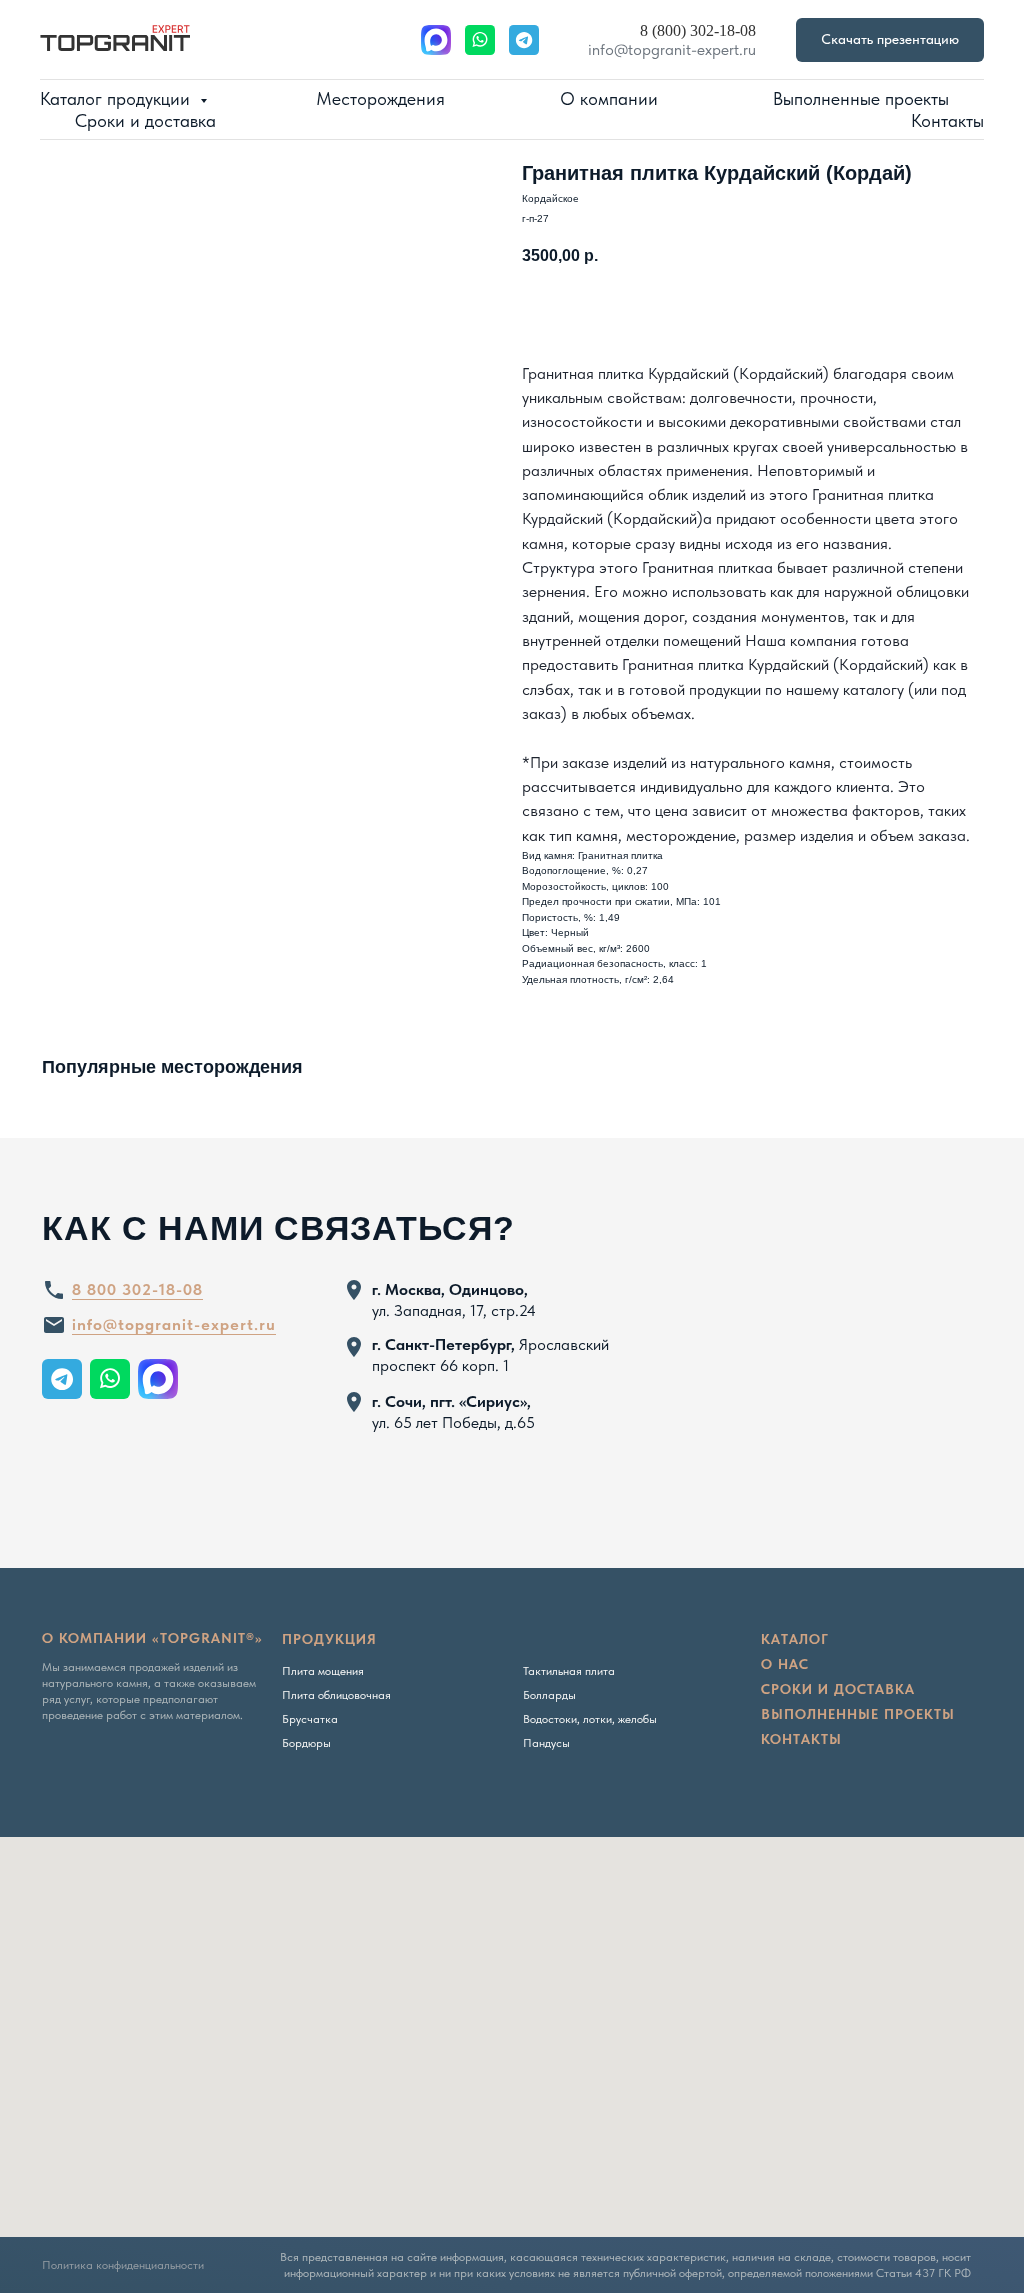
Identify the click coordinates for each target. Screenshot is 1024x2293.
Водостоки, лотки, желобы (590, 1719)
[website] (436, 40)
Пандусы (546, 1743)
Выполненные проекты (861, 98)
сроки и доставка (838, 1689)
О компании (609, 98)
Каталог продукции (117, 98)
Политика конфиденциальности (123, 2265)
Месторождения (380, 98)
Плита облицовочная (336, 1695)
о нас (785, 1664)
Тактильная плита (569, 1671)
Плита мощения (323, 1671)
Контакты (947, 120)
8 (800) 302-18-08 (698, 30)
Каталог (795, 1639)
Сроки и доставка (145, 120)
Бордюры (306, 1743)
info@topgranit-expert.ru (672, 49)
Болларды (549, 1695)
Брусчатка (310, 1719)
